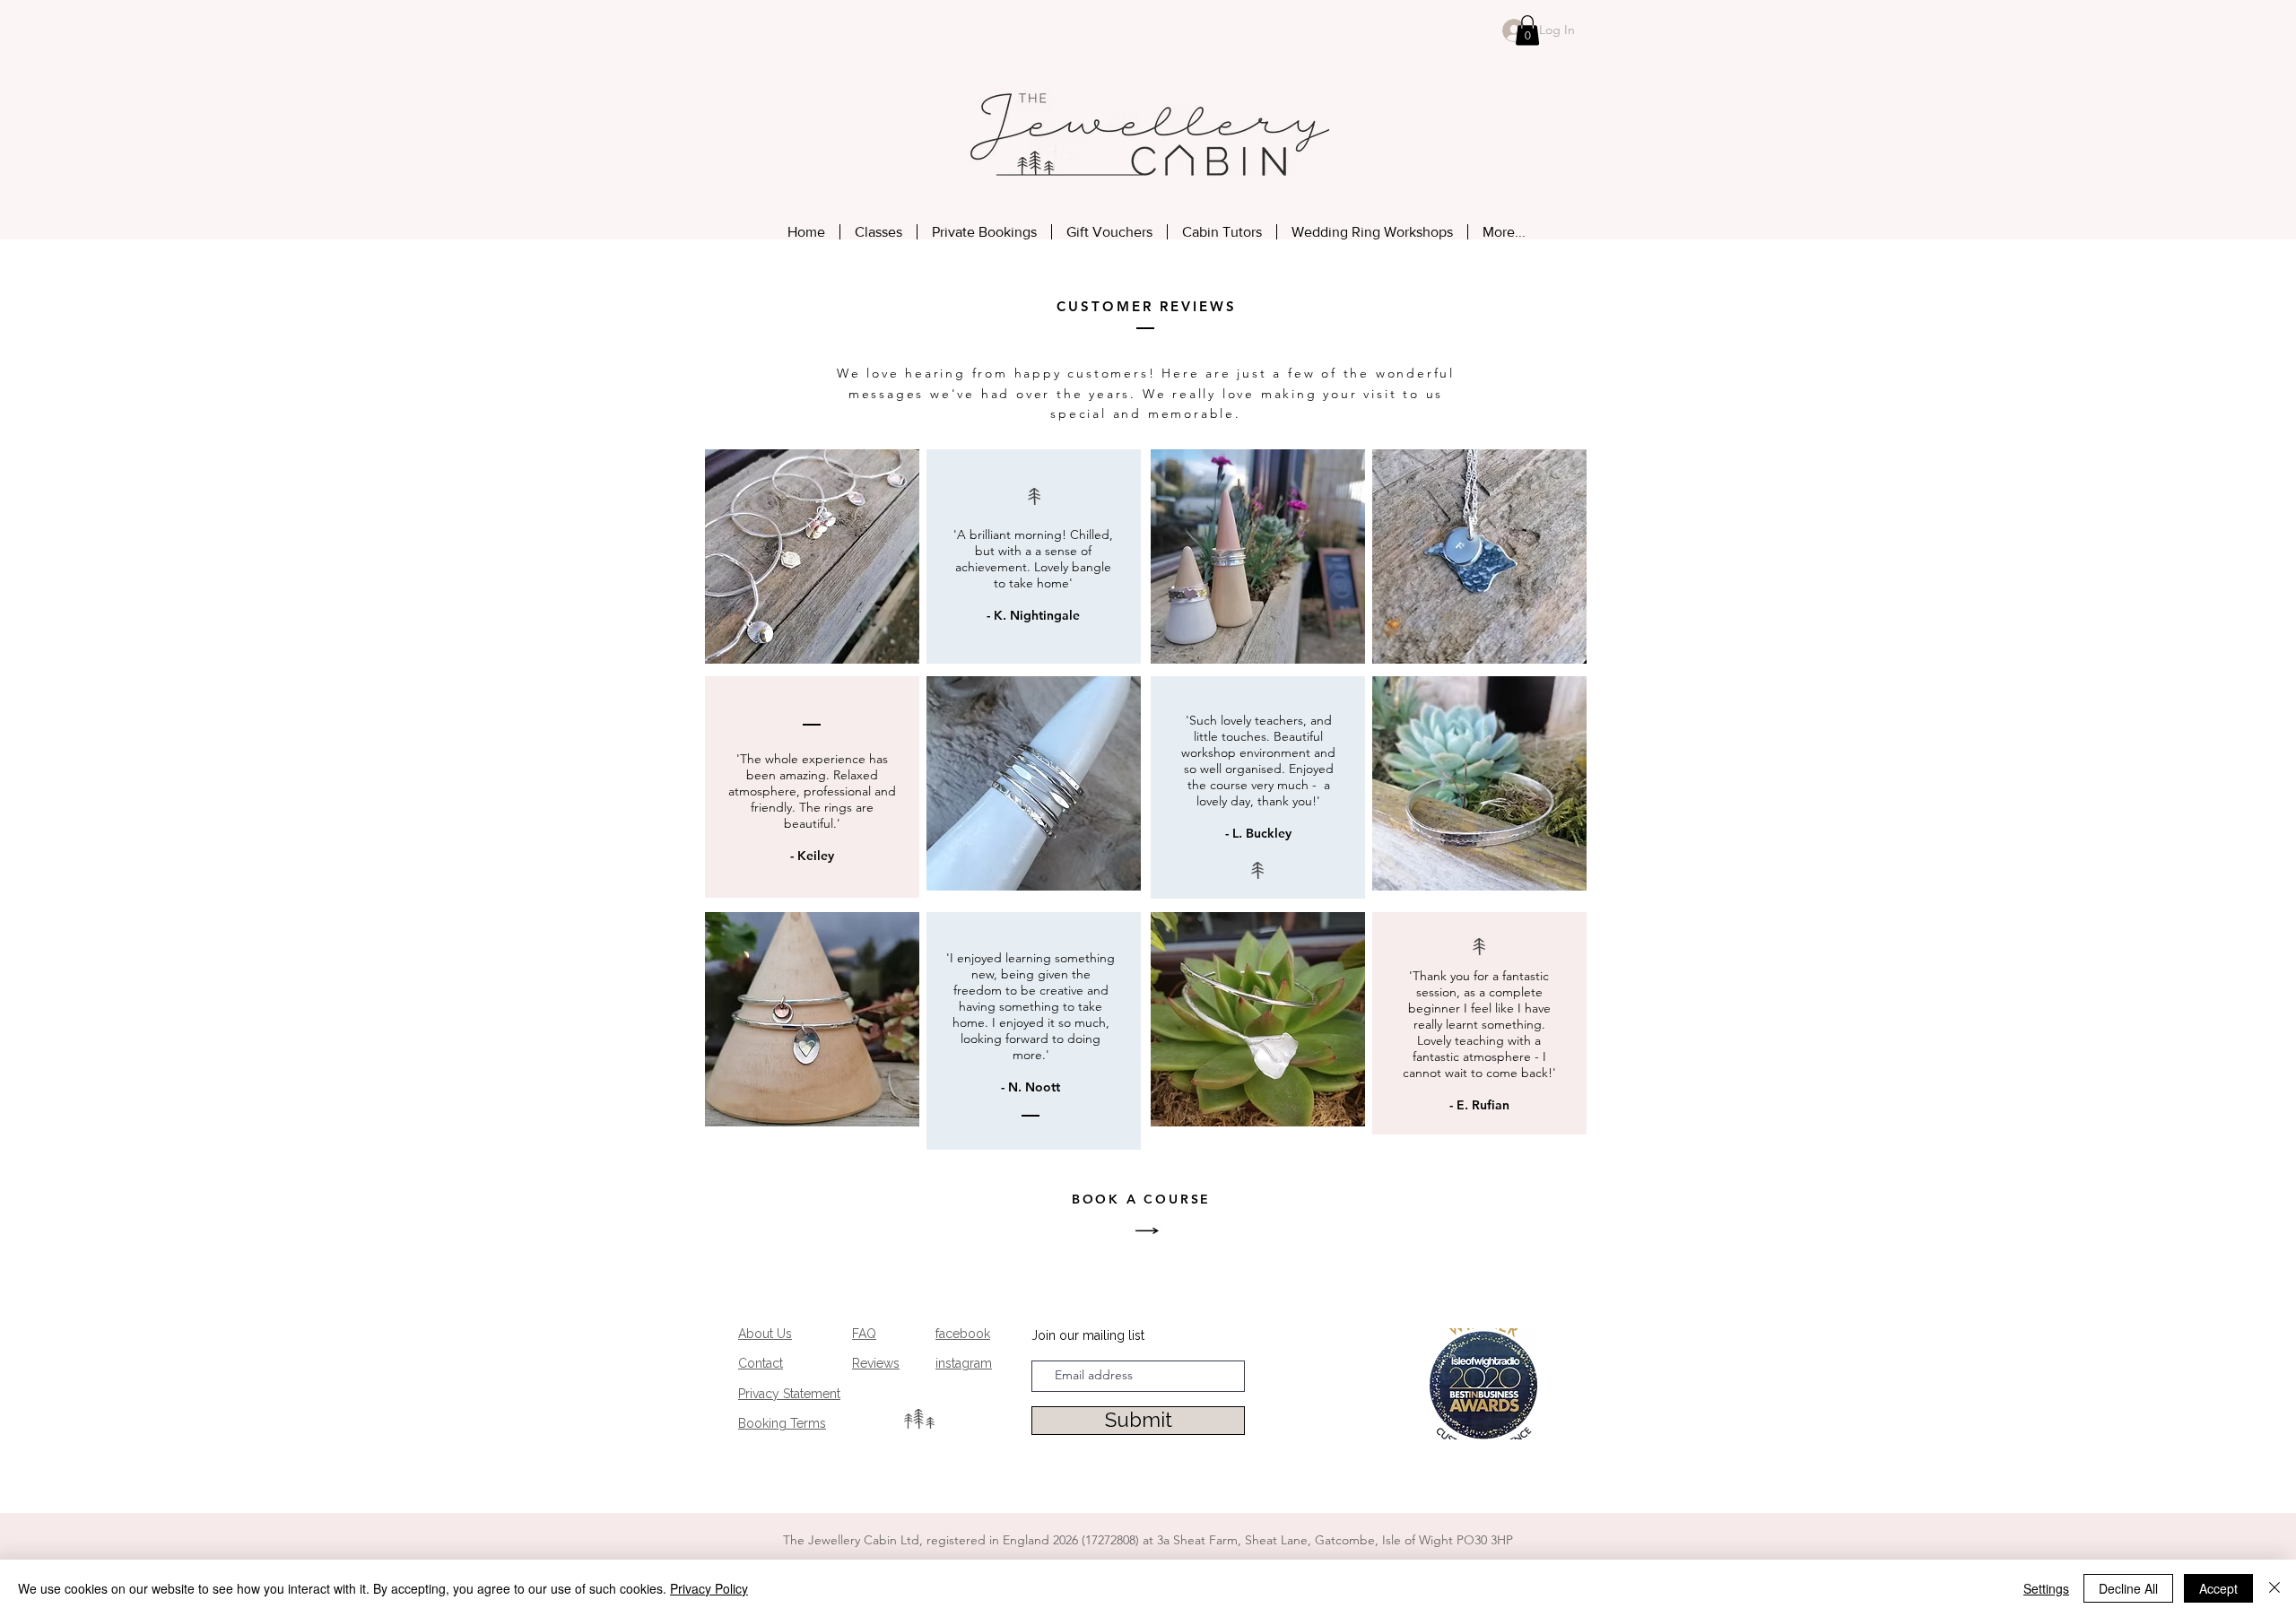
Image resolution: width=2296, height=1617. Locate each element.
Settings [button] (2046, 1588)
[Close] (2274, 1588)
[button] (1527, 30)
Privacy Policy (709, 1588)
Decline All (2128, 1588)
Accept (2218, 1588)
